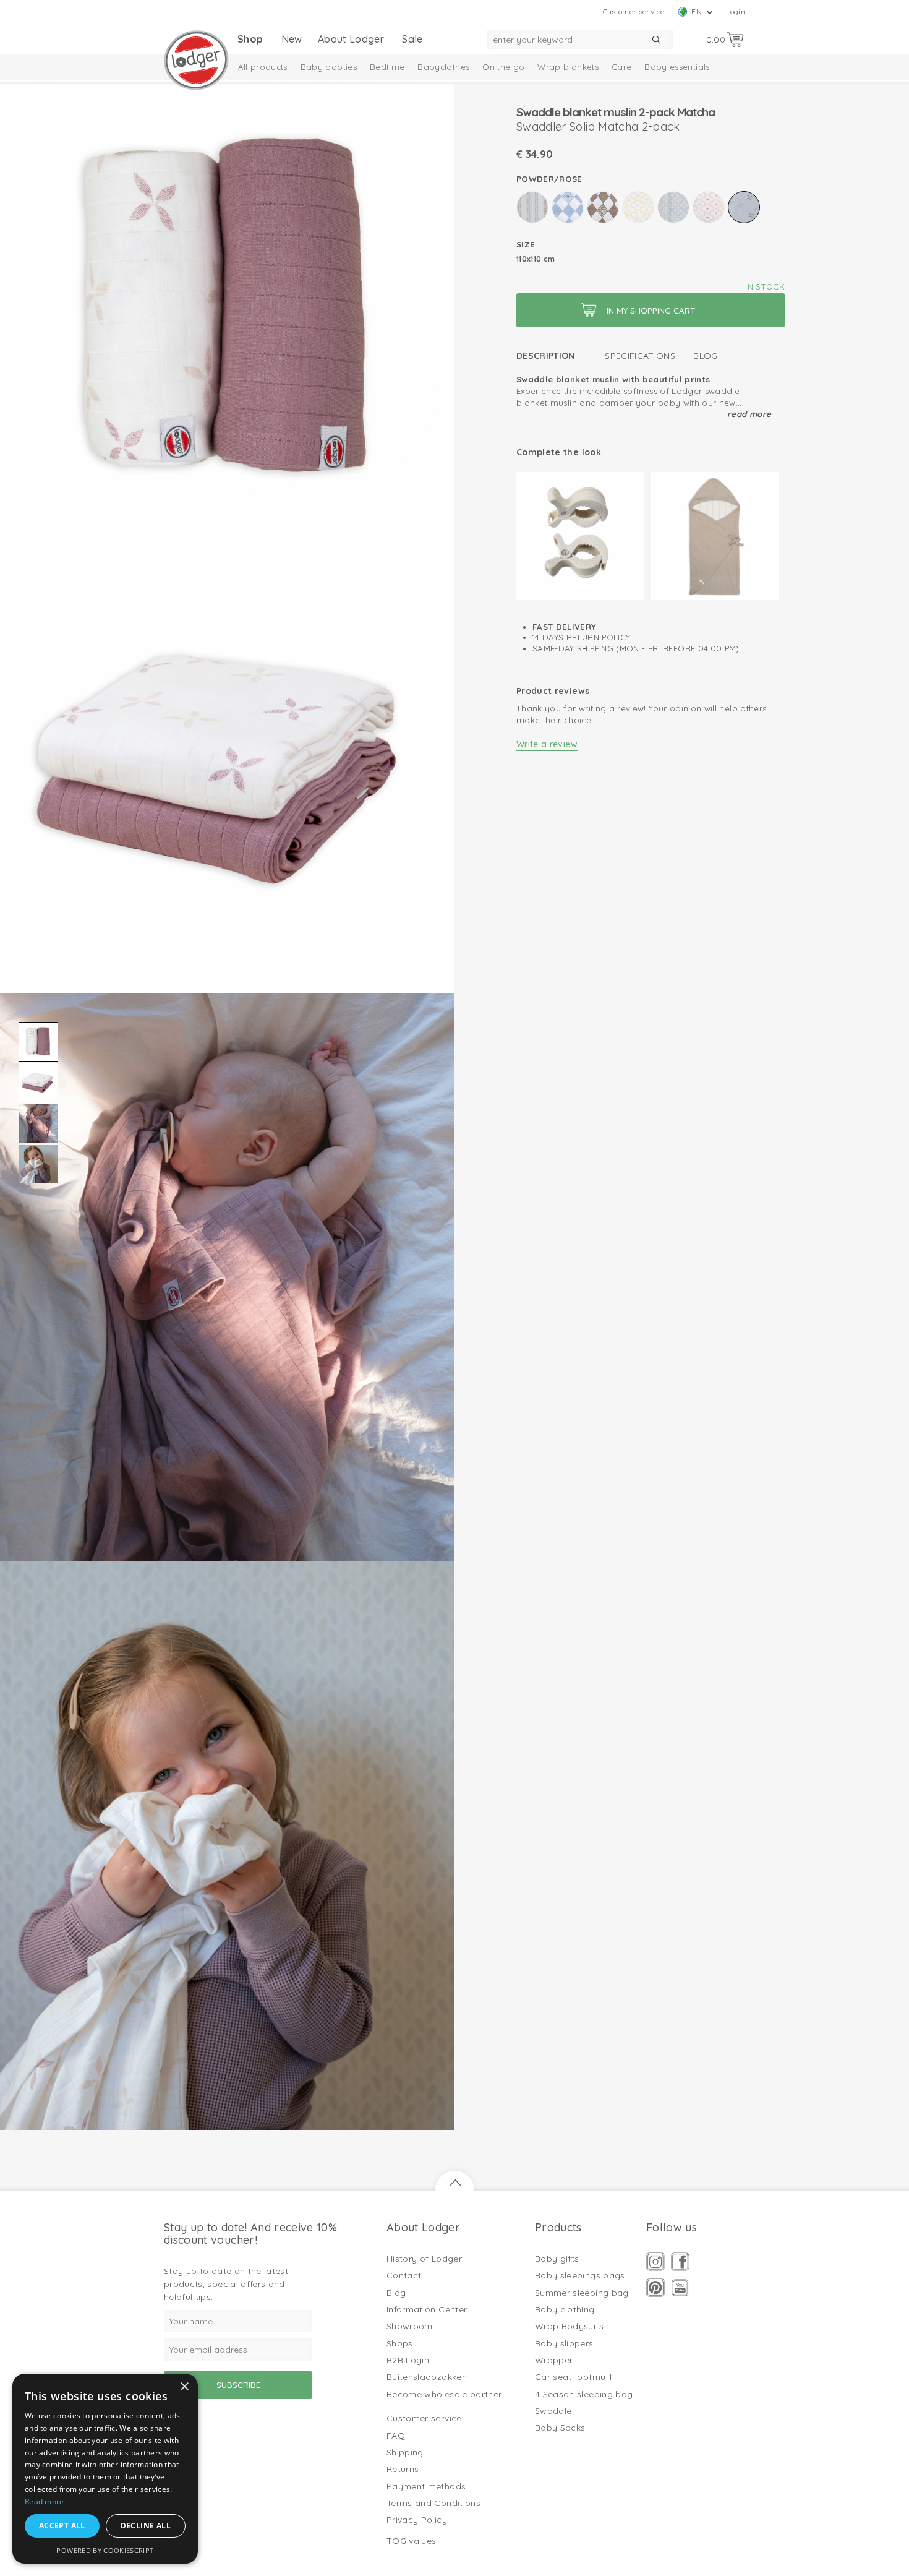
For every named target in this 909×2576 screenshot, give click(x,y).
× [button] (184, 2387)
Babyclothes (443, 67)
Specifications (640, 356)
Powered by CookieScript (105, 2550)
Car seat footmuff (574, 2377)
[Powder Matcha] (709, 207)
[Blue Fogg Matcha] (568, 207)
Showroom (410, 2326)
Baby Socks (560, 2428)
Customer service (634, 11)
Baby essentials (677, 67)
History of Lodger (424, 2259)
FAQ (396, 2436)
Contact (404, 2275)
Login (736, 11)
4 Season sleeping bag (584, 2394)
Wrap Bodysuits (569, 2326)
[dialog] (105, 2469)
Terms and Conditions (433, 2503)
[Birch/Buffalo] (532, 207)
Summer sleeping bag (582, 2293)
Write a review (547, 744)
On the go (503, 67)
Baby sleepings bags (580, 2275)
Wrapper (554, 2360)
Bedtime (387, 67)
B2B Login (408, 2360)
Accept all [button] (62, 2526)
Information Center (427, 2309)
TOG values (412, 2541)
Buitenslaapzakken (427, 2377)
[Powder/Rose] (744, 207)
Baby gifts (557, 2259)
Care (621, 67)
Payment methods (426, 2486)
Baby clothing (565, 2309)
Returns (403, 2469)
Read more (749, 414)
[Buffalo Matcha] (603, 207)
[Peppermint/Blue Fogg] (673, 207)
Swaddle (553, 2411)
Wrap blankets (568, 67)
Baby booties (329, 67)
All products (263, 67)
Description (546, 356)
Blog (705, 356)
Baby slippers (564, 2343)
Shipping (405, 2452)
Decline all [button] (146, 2526)
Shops (400, 2343)
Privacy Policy (417, 2520)
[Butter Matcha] (638, 207)
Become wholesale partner (444, 2394)
